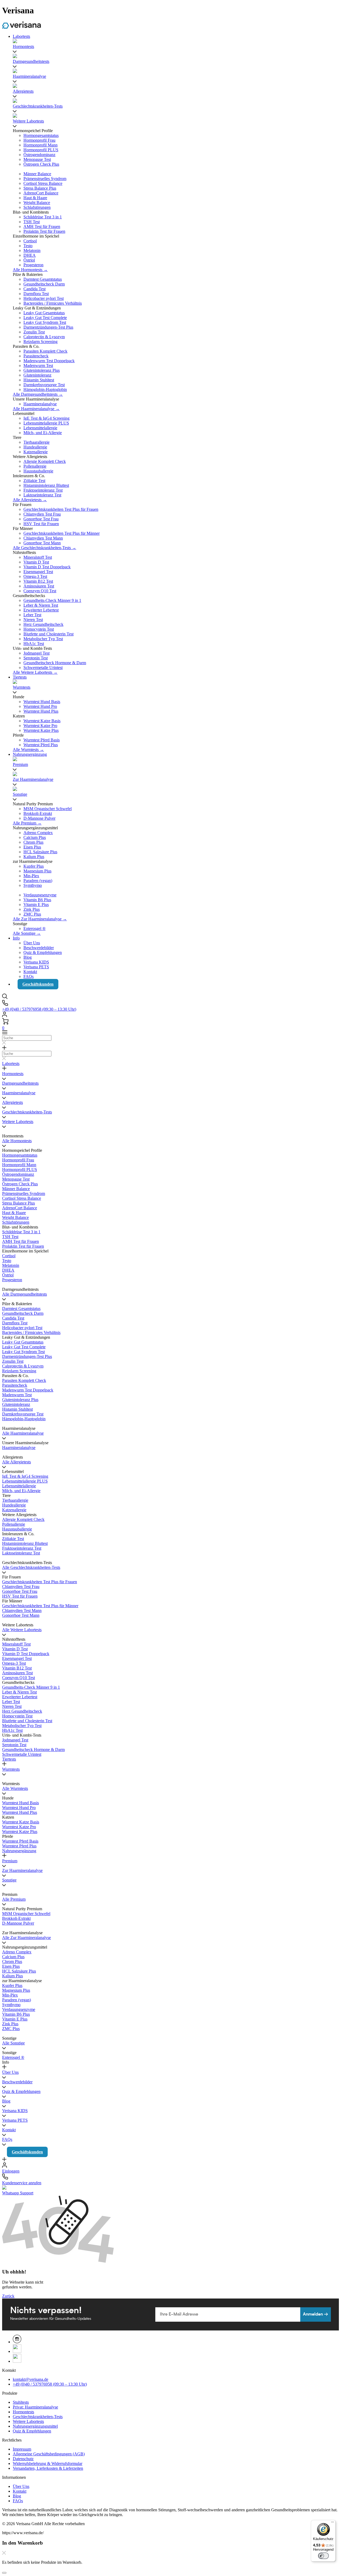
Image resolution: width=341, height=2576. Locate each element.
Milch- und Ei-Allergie (43, 433)
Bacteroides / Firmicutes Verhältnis (53, 303)
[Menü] (332, 2523)
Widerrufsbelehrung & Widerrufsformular (48, 2463)
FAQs (29, 976)
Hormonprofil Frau (39, 140)
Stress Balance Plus (40, 188)
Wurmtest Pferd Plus (41, 745)
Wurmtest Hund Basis (42, 702)
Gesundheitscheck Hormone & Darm (55, 663)
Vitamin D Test (36, 562)
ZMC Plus (32, 914)
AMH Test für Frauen (42, 226)
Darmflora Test (36, 294)
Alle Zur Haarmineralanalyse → (40, 919)
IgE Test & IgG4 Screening (46, 418)
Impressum (22, 2449)
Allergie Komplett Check (45, 461)
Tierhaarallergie (36, 442)
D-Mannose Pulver (39, 818)
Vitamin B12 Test (38, 581)
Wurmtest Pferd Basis (42, 740)
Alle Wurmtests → (28, 750)
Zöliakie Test (34, 481)
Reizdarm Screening (40, 342)
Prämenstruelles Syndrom (45, 179)
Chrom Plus (33, 842)
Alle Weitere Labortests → (35, 672)
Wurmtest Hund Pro (40, 706)
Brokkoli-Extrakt (38, 813)
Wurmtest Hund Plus (41, 711)
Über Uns (32, 943)
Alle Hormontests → (30, 270)
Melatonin (32, 250)
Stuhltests (21, 2402)
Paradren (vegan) (38, 881)
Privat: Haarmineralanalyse (35, 2407)
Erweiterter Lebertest (41, 610)
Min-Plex (31, 876)
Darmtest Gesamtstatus (43, 279)
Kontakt (30, 972)
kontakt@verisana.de (31, 2379)
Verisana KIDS (36, 962)
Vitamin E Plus (36, 905)
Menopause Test (37, 159)
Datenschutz (23, 2459)
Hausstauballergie (38, 471)
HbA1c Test (34, 644)
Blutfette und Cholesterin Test (48, 634)
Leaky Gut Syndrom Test (45, 322)
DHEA (30, 255)
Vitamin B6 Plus (37, 900)
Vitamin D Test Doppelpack (47, 567)
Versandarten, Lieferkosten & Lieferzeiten (48, 2468)
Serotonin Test (36, 658)
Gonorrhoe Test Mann (42, 543)
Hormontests (23, 2412)
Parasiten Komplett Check (45, 351)
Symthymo (33, 885)
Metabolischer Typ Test (43, 639)
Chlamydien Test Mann (43, 538)
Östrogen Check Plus (41, 164)
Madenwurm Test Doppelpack (49, 361)
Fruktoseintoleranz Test (43, 490)
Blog (28, 957)
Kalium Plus (34, 857)
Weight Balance (37, 203)
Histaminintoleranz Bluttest (46, 485)
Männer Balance (37, 174)
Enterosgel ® (34, 928)
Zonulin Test (34, 332)
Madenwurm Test (38, 366)
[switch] (323, 2556)
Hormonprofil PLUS (41, 150)
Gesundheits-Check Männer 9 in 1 (52, 600)
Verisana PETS (36, 967)
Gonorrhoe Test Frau (41, 519)
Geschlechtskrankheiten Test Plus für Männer (62, 533)
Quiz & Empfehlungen (43, 952)
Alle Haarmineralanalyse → (36, 409)
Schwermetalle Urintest (43, 668)
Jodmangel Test (36, 653)
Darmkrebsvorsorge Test (44, 385)
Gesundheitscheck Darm (44, 284)
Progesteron (33, 265)
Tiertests (20, 677)
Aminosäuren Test (39, 586)
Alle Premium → (27, 823)
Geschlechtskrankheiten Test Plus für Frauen (61, 509)
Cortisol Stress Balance (43, 183)
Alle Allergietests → (30, 500)
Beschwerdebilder (39, 948)
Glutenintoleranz (37, 375)
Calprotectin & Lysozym (44, 337)
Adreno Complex (38, 833)
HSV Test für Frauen (41, 524)
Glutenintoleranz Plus (42, 370)
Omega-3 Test (35, 576)
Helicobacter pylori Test (44, 298)
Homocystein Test (39, 629)
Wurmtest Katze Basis (42, 721)
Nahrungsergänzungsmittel (35, 2426)
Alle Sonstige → (27, 933)
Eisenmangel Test (38, 572)
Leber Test (32, 615)
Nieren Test (33, 620)
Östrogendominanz (39, 155)
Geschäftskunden (38, 984)
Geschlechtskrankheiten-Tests (38, 2417)
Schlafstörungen (37, 207)
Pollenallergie (35, 466)
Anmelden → (316, 2314)
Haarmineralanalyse (40, 404)
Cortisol (30, 241)
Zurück (8, 2296)
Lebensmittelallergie (40, 428)
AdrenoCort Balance (41, 193)
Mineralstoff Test (38, 557)
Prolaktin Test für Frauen (44, 231)
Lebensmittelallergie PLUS (46, 423)
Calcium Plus (35, 837)
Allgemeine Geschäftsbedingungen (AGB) (49, 2454)
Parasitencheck (36, 356)
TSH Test (32, 222)
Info (16, 938)
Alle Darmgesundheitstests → (38, 394)
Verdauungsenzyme (40, 895)
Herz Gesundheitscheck (43, 624)
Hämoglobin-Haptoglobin (45, 389)
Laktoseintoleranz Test (42, 495)
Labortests (21, 36)
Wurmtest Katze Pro (40, 726)
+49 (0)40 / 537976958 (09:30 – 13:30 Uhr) (39, 1009)
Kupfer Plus (34, 866)
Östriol (29, 260)
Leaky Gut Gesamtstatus (44, 313)
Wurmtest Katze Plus (41, 730)
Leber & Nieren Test (41, 605)
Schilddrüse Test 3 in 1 (43, 217)
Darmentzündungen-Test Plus (48, 327)
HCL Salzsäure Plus (40, 852)
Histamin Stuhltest (39, 380)
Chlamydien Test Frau (42, 514)
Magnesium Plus (37, 871)
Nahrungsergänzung (30, 754)
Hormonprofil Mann (40, 145)
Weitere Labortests (28, 2421)
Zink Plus (32, 909)
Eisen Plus (32, 847)
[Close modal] (4, 2573)
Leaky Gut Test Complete (45, 318)
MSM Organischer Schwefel (48, 809)
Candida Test (34, 289)
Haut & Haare (35, 198)
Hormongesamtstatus (41, 135)
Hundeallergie (35, 447)
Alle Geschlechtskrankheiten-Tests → (44, 548)
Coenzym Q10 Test (40, 591)
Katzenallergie (36, 452)
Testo (28, 246)
